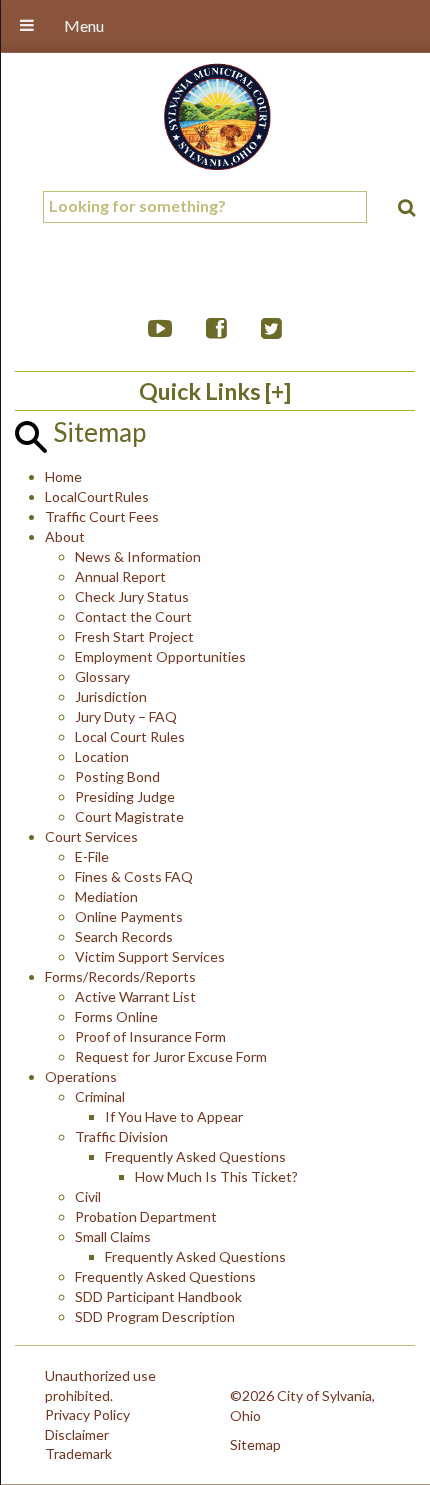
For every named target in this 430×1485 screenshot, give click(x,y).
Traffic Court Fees (102, 516)
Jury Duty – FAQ (126, 716)
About (65, 536)
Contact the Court (133, 616)
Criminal (100, 1096)
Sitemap (255, 1444)
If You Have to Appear (174, 1116)
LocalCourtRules (97, 496)
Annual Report (120, 576)
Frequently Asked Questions (195, 1156)
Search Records (124, 936)
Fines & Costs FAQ (134, 876)
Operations (81, 1076)
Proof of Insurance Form (150, 1036)
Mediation (106, 896)
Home (63, 476)
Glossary (102, 676)
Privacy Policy (87, 1414)
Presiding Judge (125, 796)
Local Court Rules (130, 736)
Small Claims (113, 1236)
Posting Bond (117, 776)
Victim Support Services (150, 956)
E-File (92, 856)
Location (102, 756)
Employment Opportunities (160, 656)
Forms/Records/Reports (120, 976)
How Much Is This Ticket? (216, 1176)
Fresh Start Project (134, 636)
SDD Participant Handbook (158, 1296)
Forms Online (116, 1016)
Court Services (91, 836)
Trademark (78, 1453)
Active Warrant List (135, 996)
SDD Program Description (155, 1316)
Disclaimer (77, 1434)
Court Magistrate (129, 816)
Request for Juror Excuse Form (171, 1056)
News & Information (138, 556)
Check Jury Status (132, 596)
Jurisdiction (111, 696)
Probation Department (146, 1216)
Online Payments (129, 916)
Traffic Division (121, 1136)
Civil (88, 1196)
